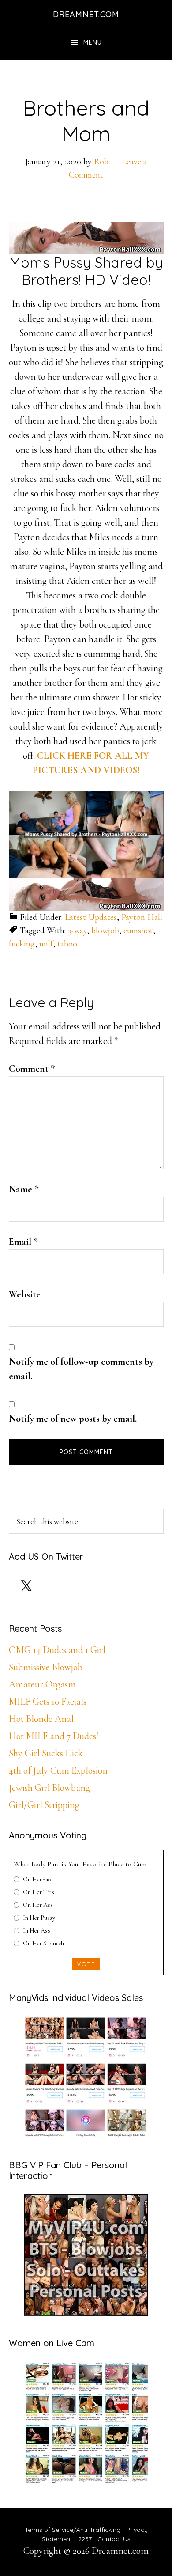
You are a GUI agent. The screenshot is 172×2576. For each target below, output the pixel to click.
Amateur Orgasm (42, 1684)
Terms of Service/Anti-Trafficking (73, 2530)
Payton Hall (142, 917)
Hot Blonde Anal (41, 1719)
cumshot (138, 931)
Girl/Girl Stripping (44, 1805)
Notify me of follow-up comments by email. (81, 1369)
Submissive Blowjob (46, 1667)
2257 (85, 2539)
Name (24, 1189)
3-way (77, 931)
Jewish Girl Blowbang (49, 1788)
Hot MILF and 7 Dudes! (54, 1736)
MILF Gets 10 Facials (48, 1702)
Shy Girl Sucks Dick (46, 1753)
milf (46, 944)
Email (23, 1242)
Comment (32, 1069)
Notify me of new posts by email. (73, 1419)
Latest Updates (91, 917)
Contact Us (114, 2539)
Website (25, 1294)
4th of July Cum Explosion (58, 1770)
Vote (86, 1964)
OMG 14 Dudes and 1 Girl (57, 1650)
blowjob (105, 931)
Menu (93, 42)
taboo (67, 944)
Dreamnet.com (86, 14)
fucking (22, 944)
